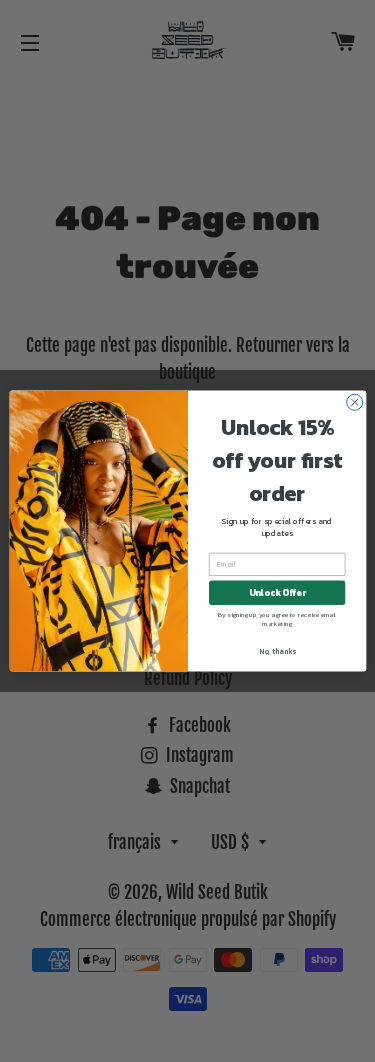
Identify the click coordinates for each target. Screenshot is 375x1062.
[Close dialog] (354, 402)
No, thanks (276, 651)
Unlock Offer (276, 593)
